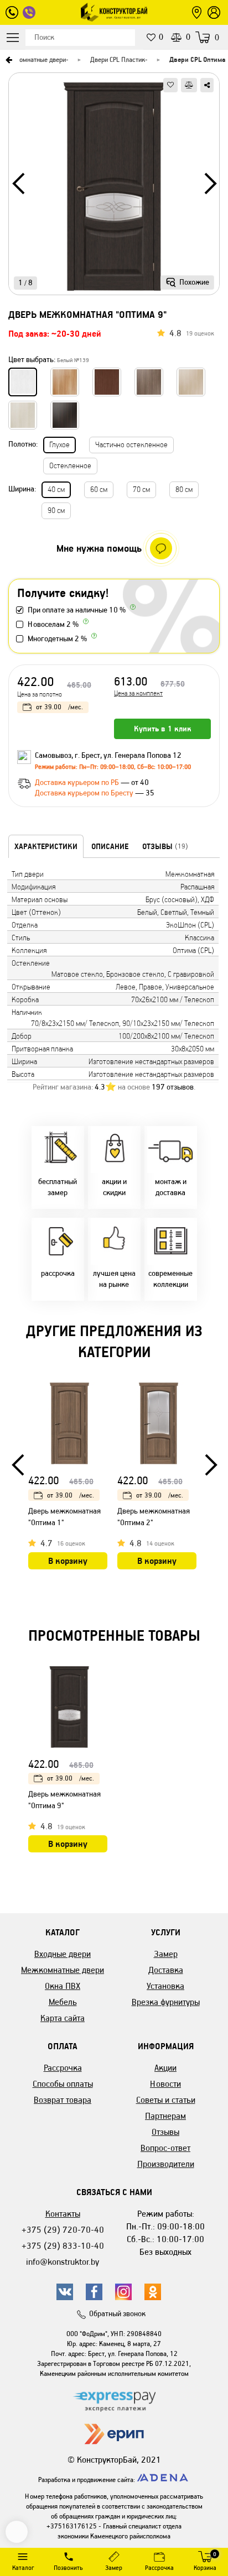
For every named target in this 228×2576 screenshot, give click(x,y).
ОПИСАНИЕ (110, 846)
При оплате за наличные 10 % (77, 610)
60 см (99, 489)
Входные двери (63, 1954)
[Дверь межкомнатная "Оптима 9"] (114, 188)
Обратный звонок (117, 2314)
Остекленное (70, 466)
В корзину (68, 1561)
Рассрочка (63, 2068)
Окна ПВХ (63, 1986)
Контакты (63, 2214)
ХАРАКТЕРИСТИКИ (46, 846)
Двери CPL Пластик (118, 59)
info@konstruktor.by (63, 2262)
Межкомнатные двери (34, 59)
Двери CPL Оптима (197, 59)
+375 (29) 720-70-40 (63, 2230)
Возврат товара (63, 2100)
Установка (165, 1986)
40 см (56, 489)
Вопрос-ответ (165, 2148)
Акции (165, 2068)
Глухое (59, 445)
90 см (56, 511)
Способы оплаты (63, 2084)
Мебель (63, 2002)
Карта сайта (63, 2018)
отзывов (173, 1087)
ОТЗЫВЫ (165, 846)
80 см (184, 489)
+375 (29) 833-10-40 (63, 2246)
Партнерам (165, 2116)
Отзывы (165, 2132)
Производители (166, 2164)
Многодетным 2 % (57, 639)
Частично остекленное (131, 445)
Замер (166, 1954)
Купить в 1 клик (163, 729)
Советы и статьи (166, 2100)
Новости (165, 2084)
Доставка (166, 1970)
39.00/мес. (59, 707)
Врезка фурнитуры (166, 2002)
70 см (141, 489)
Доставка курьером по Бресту (85, 793)
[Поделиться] (207, 85)
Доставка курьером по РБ (78, 782)
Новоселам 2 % (53, 624)
